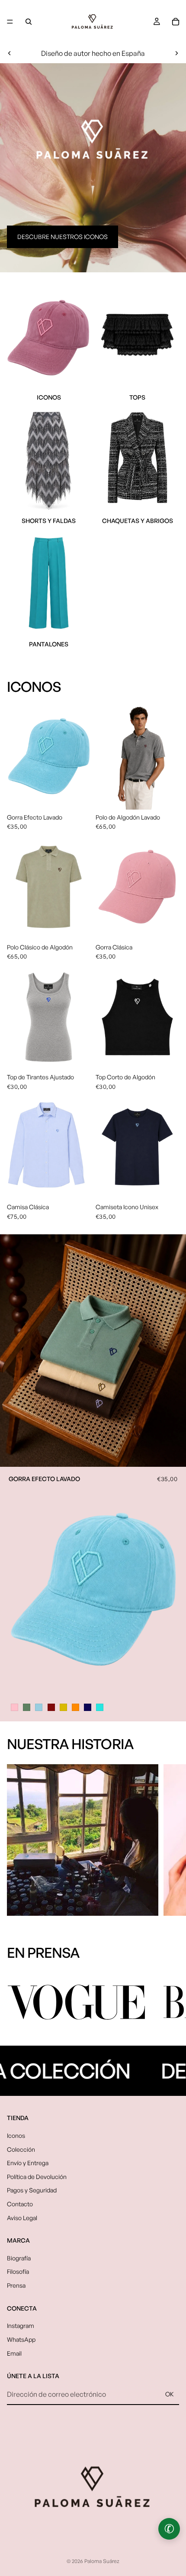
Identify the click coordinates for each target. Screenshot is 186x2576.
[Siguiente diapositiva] (176, 53)
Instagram (21, 2326)
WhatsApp (21, 2339)
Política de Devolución (37, 2176)
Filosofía (18, 2271)
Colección (21, 2149)
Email (14, 2353)
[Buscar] (29, 22)
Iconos (16, 2135)
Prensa (16, 2285)
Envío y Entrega (28, 2163)
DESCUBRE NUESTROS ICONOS (63, 237)
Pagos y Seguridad (32, 2190)
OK (170, 2394)
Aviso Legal (22, 2217)
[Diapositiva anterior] (10, 53)
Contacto (20, 2204)
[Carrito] (176, 22)
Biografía (19, 2258)
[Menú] (10, 22)
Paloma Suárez (102, 2561)
